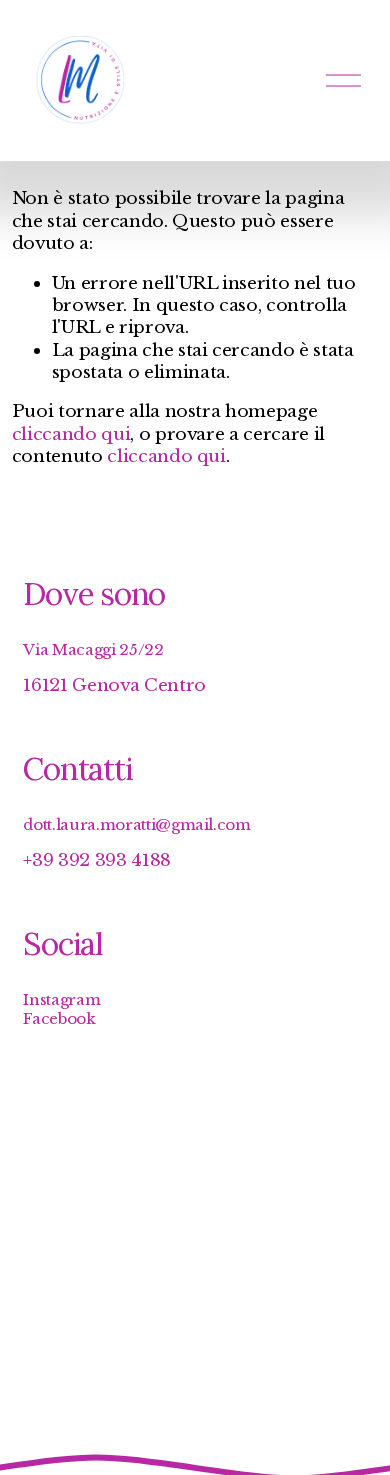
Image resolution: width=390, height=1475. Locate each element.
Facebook (59, 1018)
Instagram (61, 999)
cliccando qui (71, 434)
